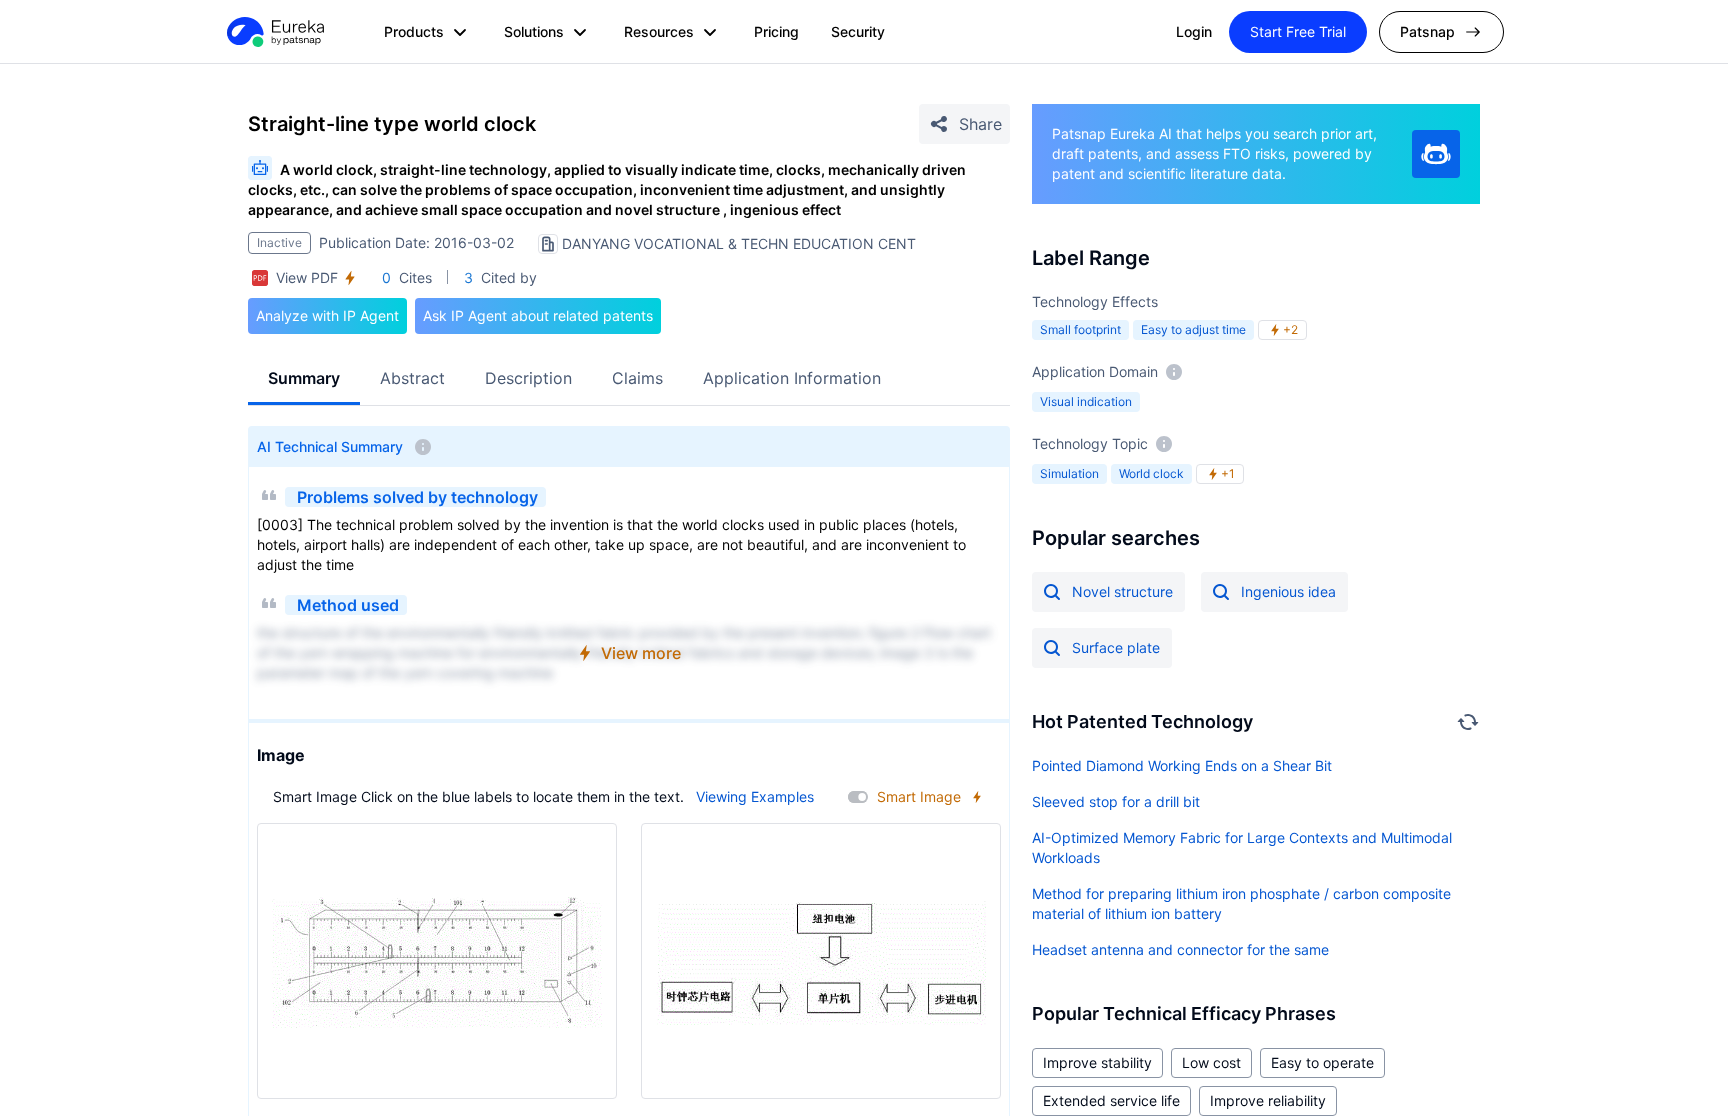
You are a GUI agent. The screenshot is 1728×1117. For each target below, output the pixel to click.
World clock (1151, 473)
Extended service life (1111, 1100)
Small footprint (1080, 329)
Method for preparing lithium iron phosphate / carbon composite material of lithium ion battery (1241, 903)
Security (858, 31)
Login (1194, 31)
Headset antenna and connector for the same (1180, 949)
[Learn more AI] (1436, 154)
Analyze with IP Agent (327, 315)
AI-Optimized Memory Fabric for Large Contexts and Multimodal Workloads (1242, 847)
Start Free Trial (1298, 31)
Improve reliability (1268, 1100)
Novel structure (1122, 591)
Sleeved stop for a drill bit (1116, 801)
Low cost (1211, 1062)
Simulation (1069, 473)
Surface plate (1116, 647)
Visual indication (1086, 401)
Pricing (776, 31)
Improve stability (1097, 1062)
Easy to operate (1322, 1062)
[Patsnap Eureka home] (274, 32)
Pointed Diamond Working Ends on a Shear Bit (1182, 765)
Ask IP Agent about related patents (538, 315)
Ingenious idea (1288, 591)
